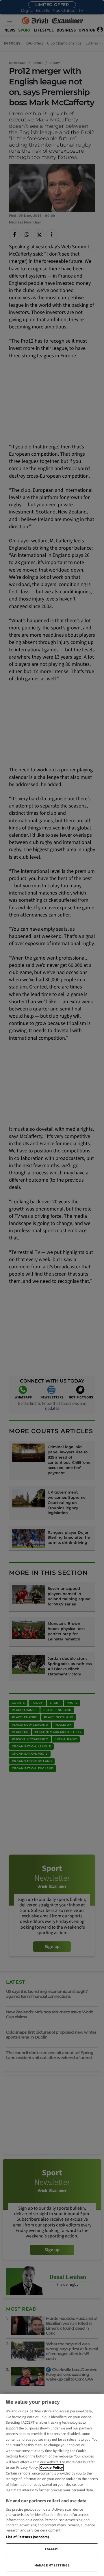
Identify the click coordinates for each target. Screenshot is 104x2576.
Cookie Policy (52, 2468)
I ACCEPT (52, 2549)
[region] (52, 2485)
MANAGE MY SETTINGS (52, 2565)
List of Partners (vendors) (27, 2537)
